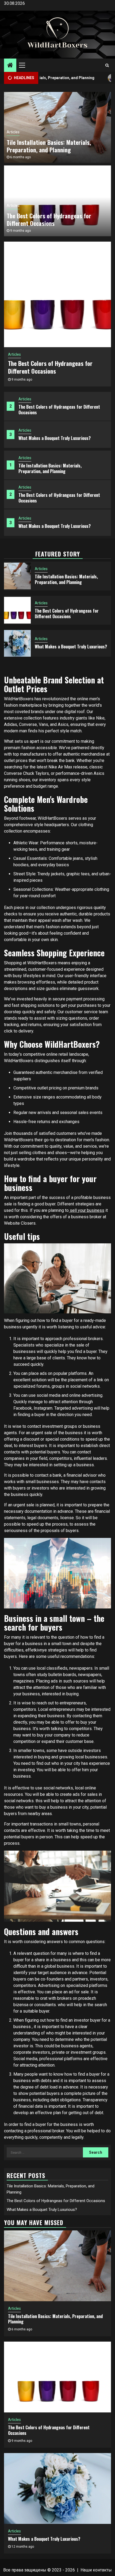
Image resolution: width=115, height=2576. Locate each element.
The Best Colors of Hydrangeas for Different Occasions (59, 410)
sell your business (87, 1210)
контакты (102, 2570)
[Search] (107, 65)
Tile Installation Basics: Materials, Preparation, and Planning (50, 468)
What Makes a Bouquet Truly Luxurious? (55, 438)
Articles (25, 399)
